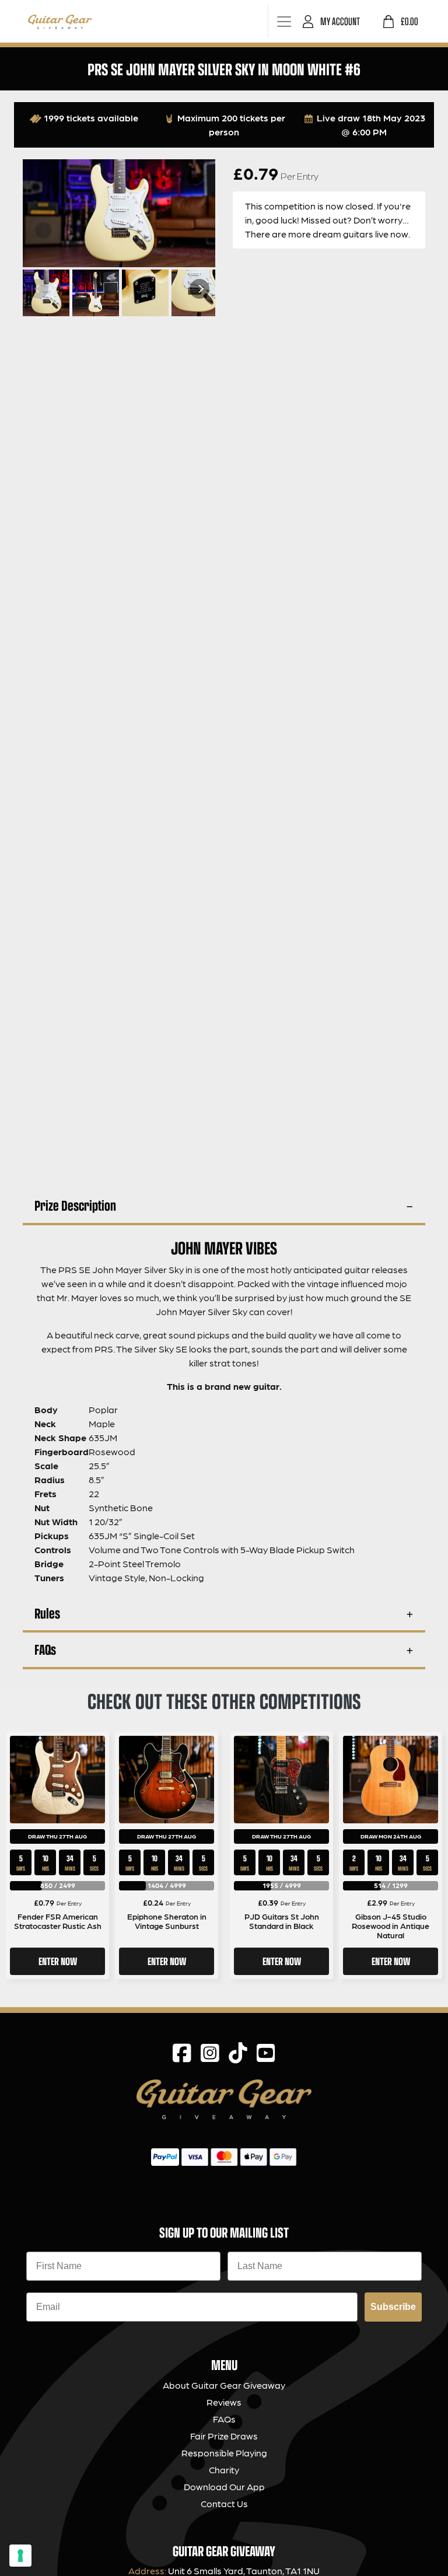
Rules (47, 1613)
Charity (224, 2470)
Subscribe (393, 2307)
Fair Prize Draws (224, 2436)
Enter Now (58, 1961)
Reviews (224, 2402)
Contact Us (224, 2503)
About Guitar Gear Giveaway (224, 2385)
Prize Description (75, 1205)
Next (199, 289)
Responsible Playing (224, 2453)
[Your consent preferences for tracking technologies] (20, 2556)
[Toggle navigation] (284, 21)
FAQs (45, 1649)
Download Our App (224, 2486)
